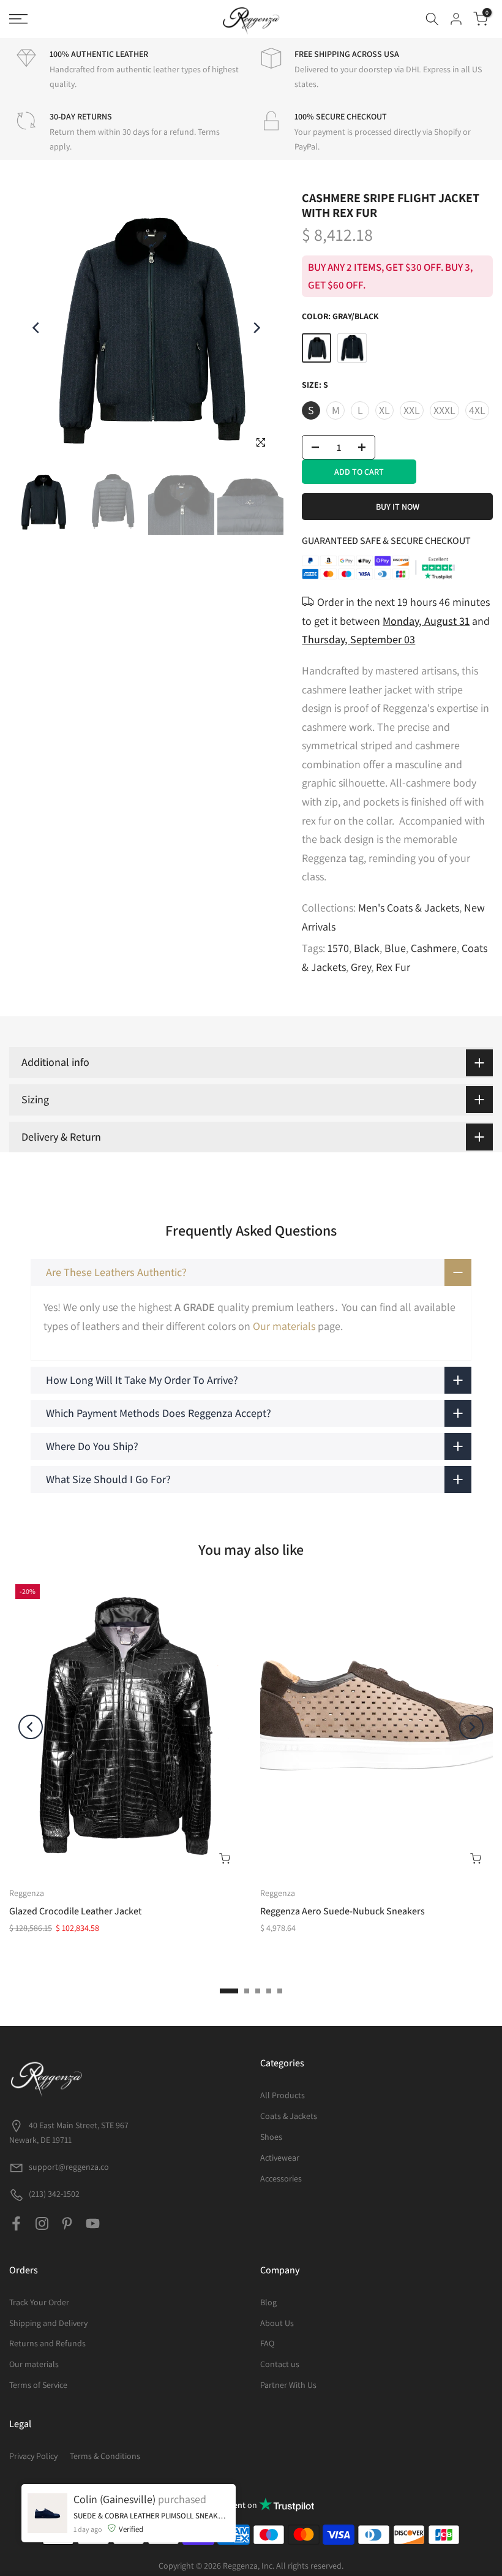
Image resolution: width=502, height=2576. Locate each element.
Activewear (280, 2158)
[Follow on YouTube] (93, 2224)
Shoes (271, 2137)
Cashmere (434, 948)
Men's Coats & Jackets (409, 908)
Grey (361, 967)
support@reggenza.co (69, 2167)
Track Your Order (39, 2302)
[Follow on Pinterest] (67, 2224)
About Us (277, 2323)
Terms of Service (38, 2385)
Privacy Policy (33, 2456)
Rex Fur (393, 967)
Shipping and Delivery (48, 2323)
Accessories (281, 2178)
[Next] (256, 328)
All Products (283, 2095)
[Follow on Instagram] (42, 2224)
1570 (338, 948)
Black (367, 948)
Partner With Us (288, 2385)
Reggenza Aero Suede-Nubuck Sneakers (343, 1912)
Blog (268, 2302)
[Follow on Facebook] (16, 2224)
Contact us (280, 2364)
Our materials (284, 1326)
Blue (395, 948)
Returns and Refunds (47, 2343)
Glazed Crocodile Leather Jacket (75, 1912)
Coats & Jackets (289, 2116)
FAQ (267, 2343)
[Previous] (37, 328)
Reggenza (27, 1893)
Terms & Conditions (105, 2456)
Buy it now (398, 507)
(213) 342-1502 (53, 2194)
